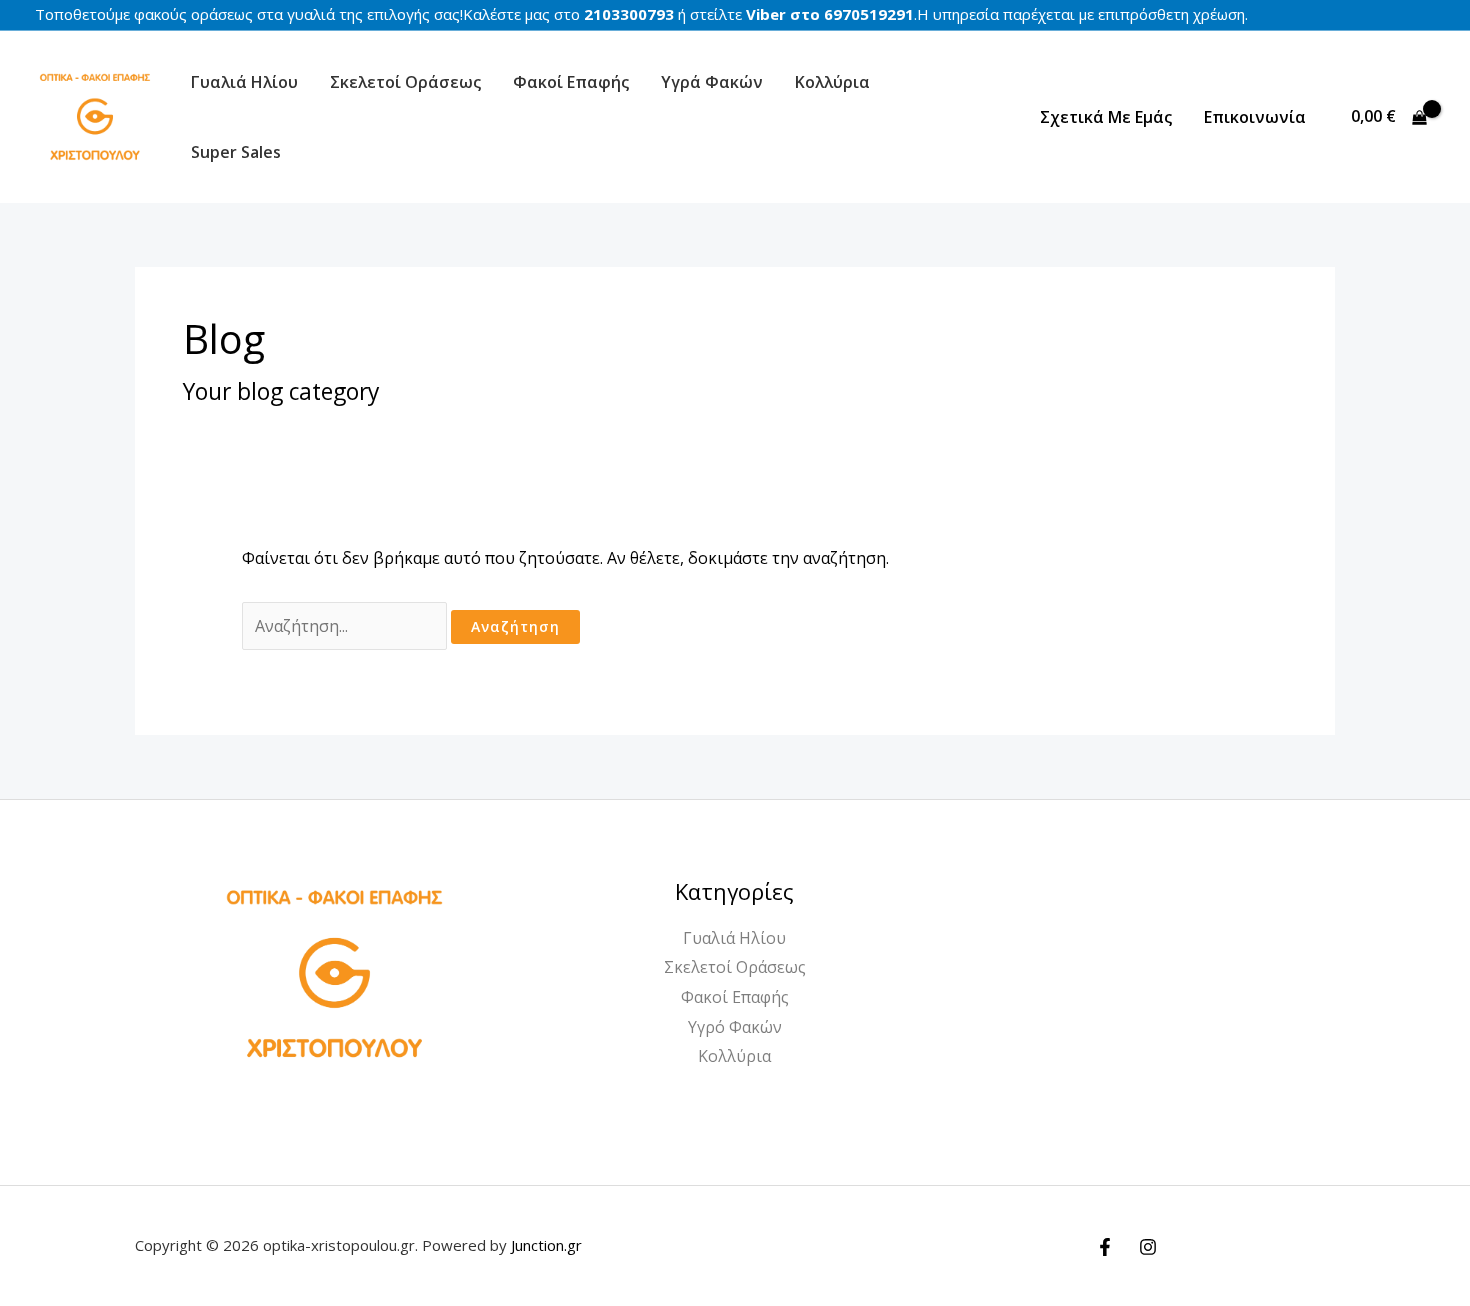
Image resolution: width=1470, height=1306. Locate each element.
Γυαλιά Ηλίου (244, 82)
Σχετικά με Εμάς (1106, 117)
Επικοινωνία (1255, 117)
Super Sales (236, 152)
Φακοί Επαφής (571, 82)
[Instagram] (1148, 1247)
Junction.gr (546, 1245)
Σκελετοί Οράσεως (405, 82)
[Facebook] (1105, 1247)
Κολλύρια (832, 82)
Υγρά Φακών (712, 82)
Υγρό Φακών (735, 1027)
